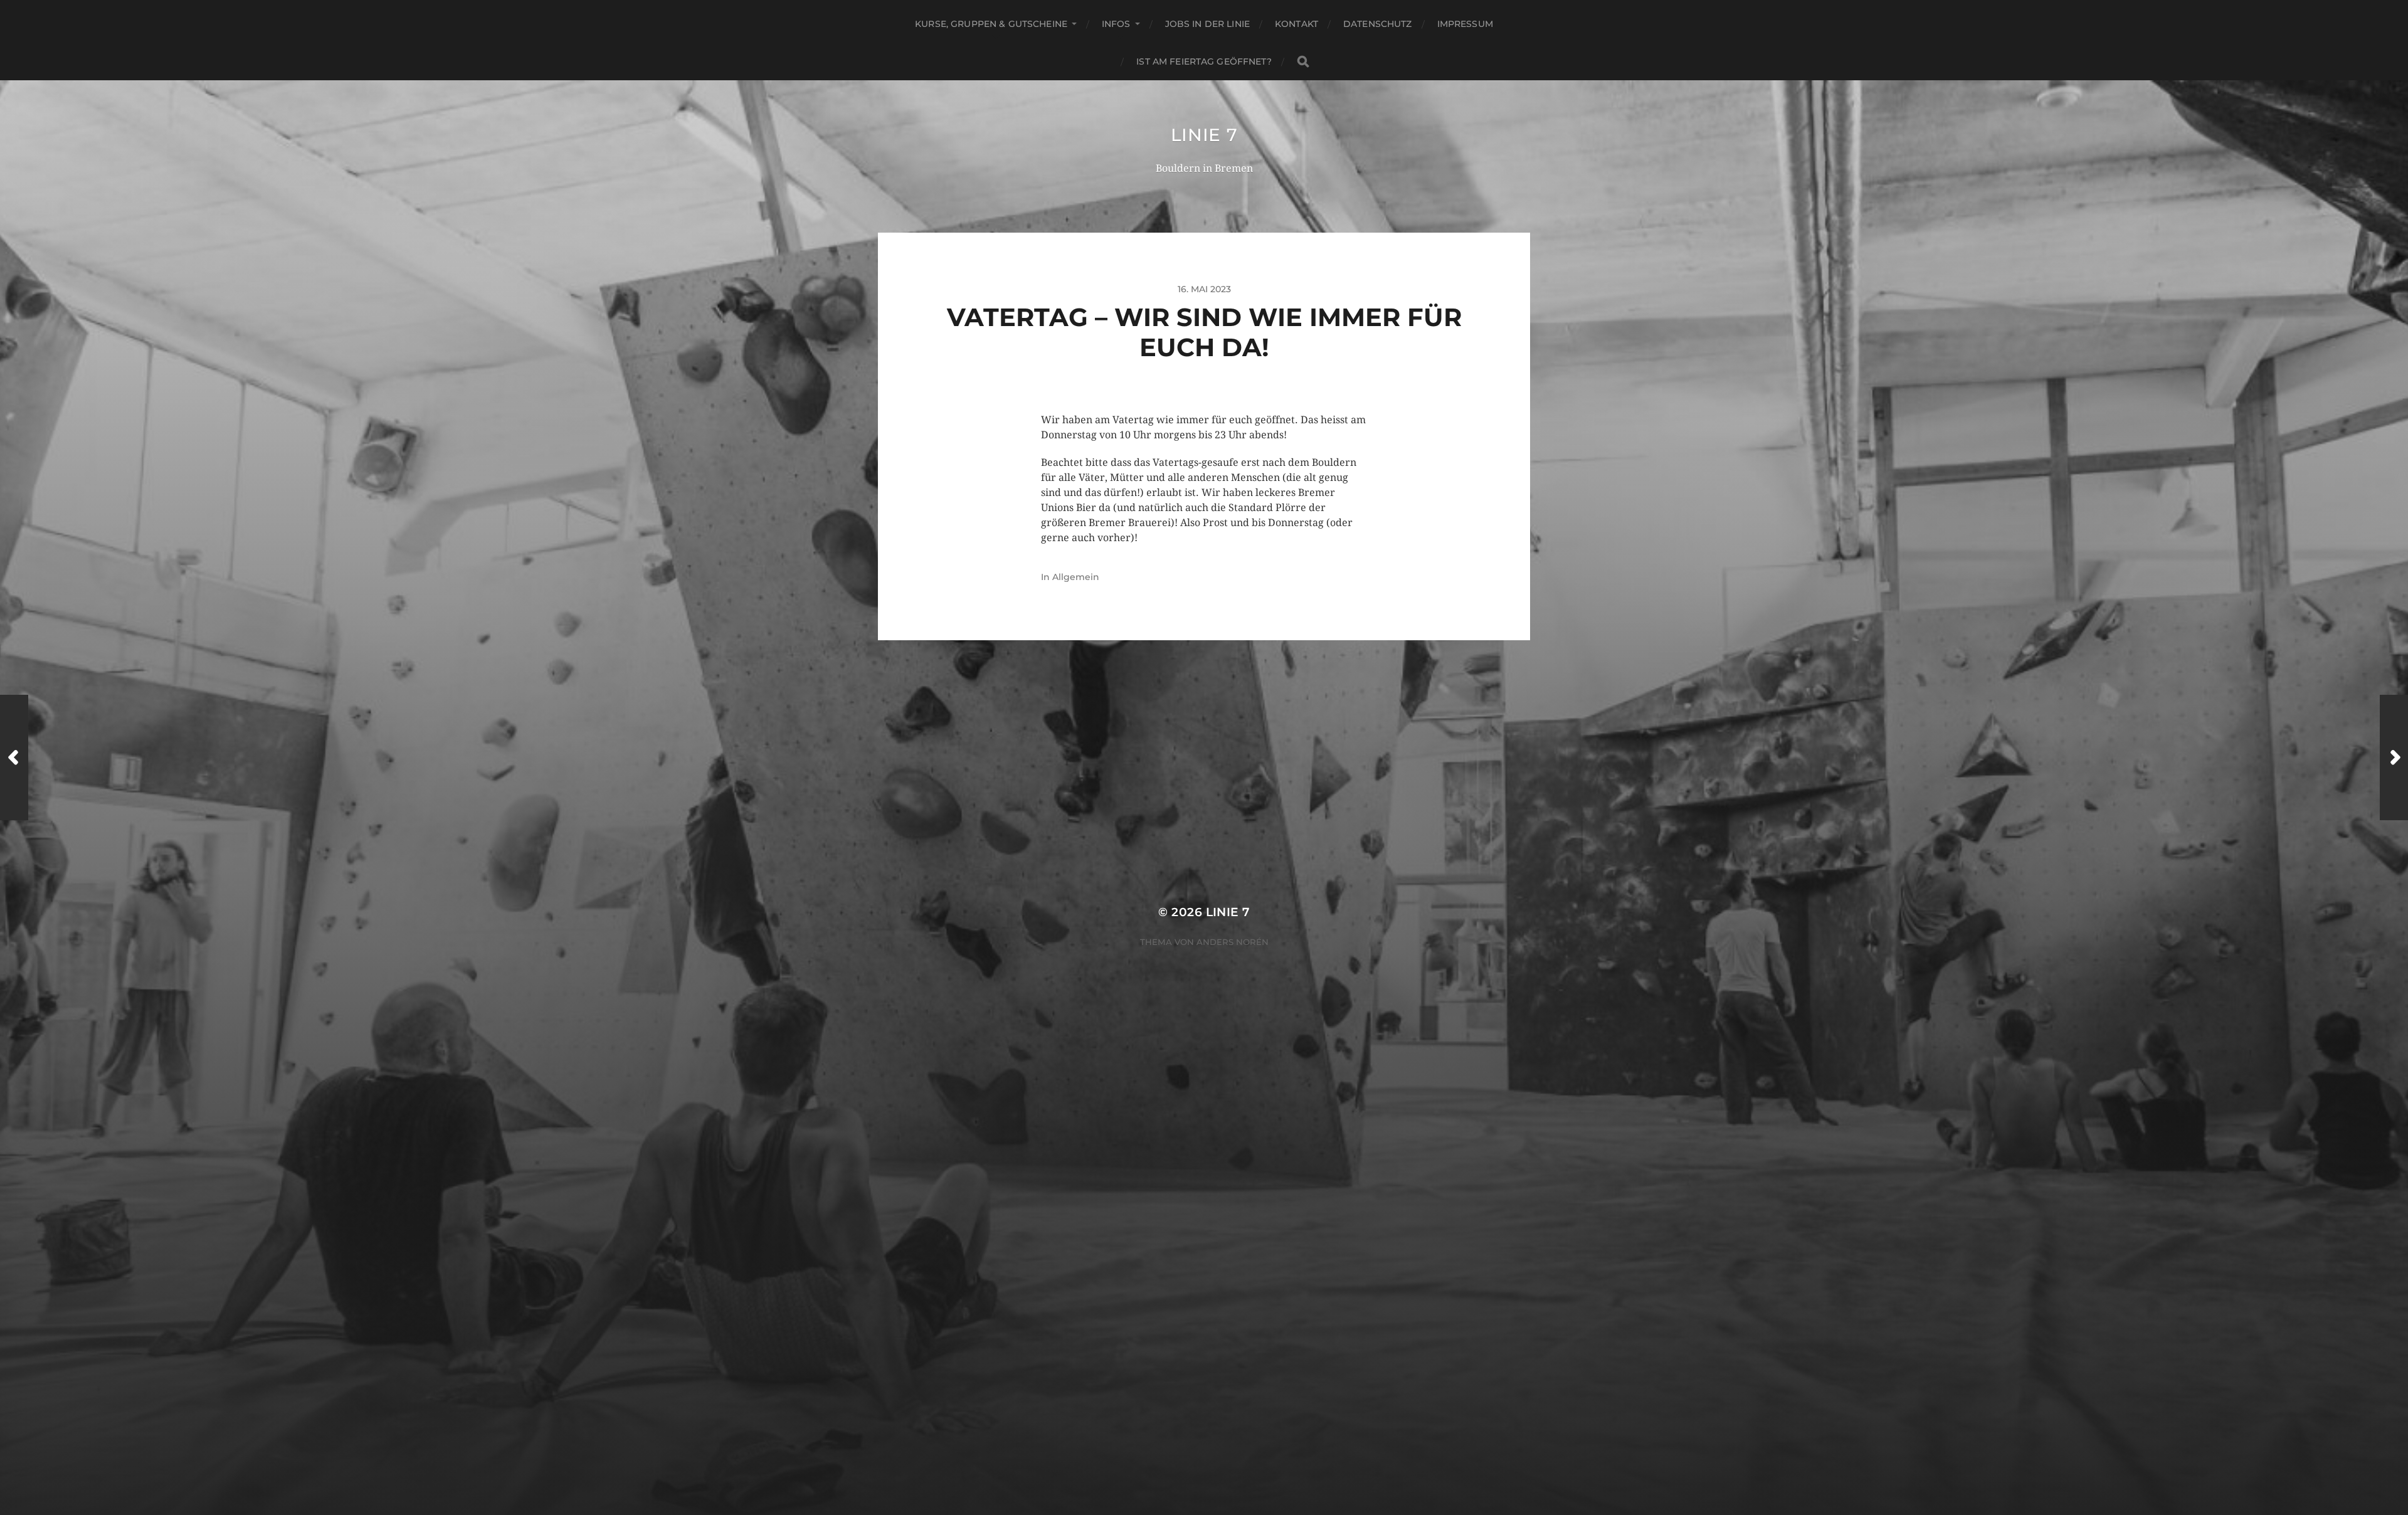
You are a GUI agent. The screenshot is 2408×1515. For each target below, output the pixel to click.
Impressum (1465, 24)
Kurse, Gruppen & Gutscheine (991, 24)
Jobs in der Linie (1207, 24)
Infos (1116, 24)
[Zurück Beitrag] (14, 758)
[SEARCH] (1303, 62)
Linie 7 (1204, 135)
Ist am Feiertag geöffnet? (1204, 61)
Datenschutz (1378, 24)
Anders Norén (1233, 942)
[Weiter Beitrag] (2394, 758)
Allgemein (1076, 577)
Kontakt (1296, 24)
